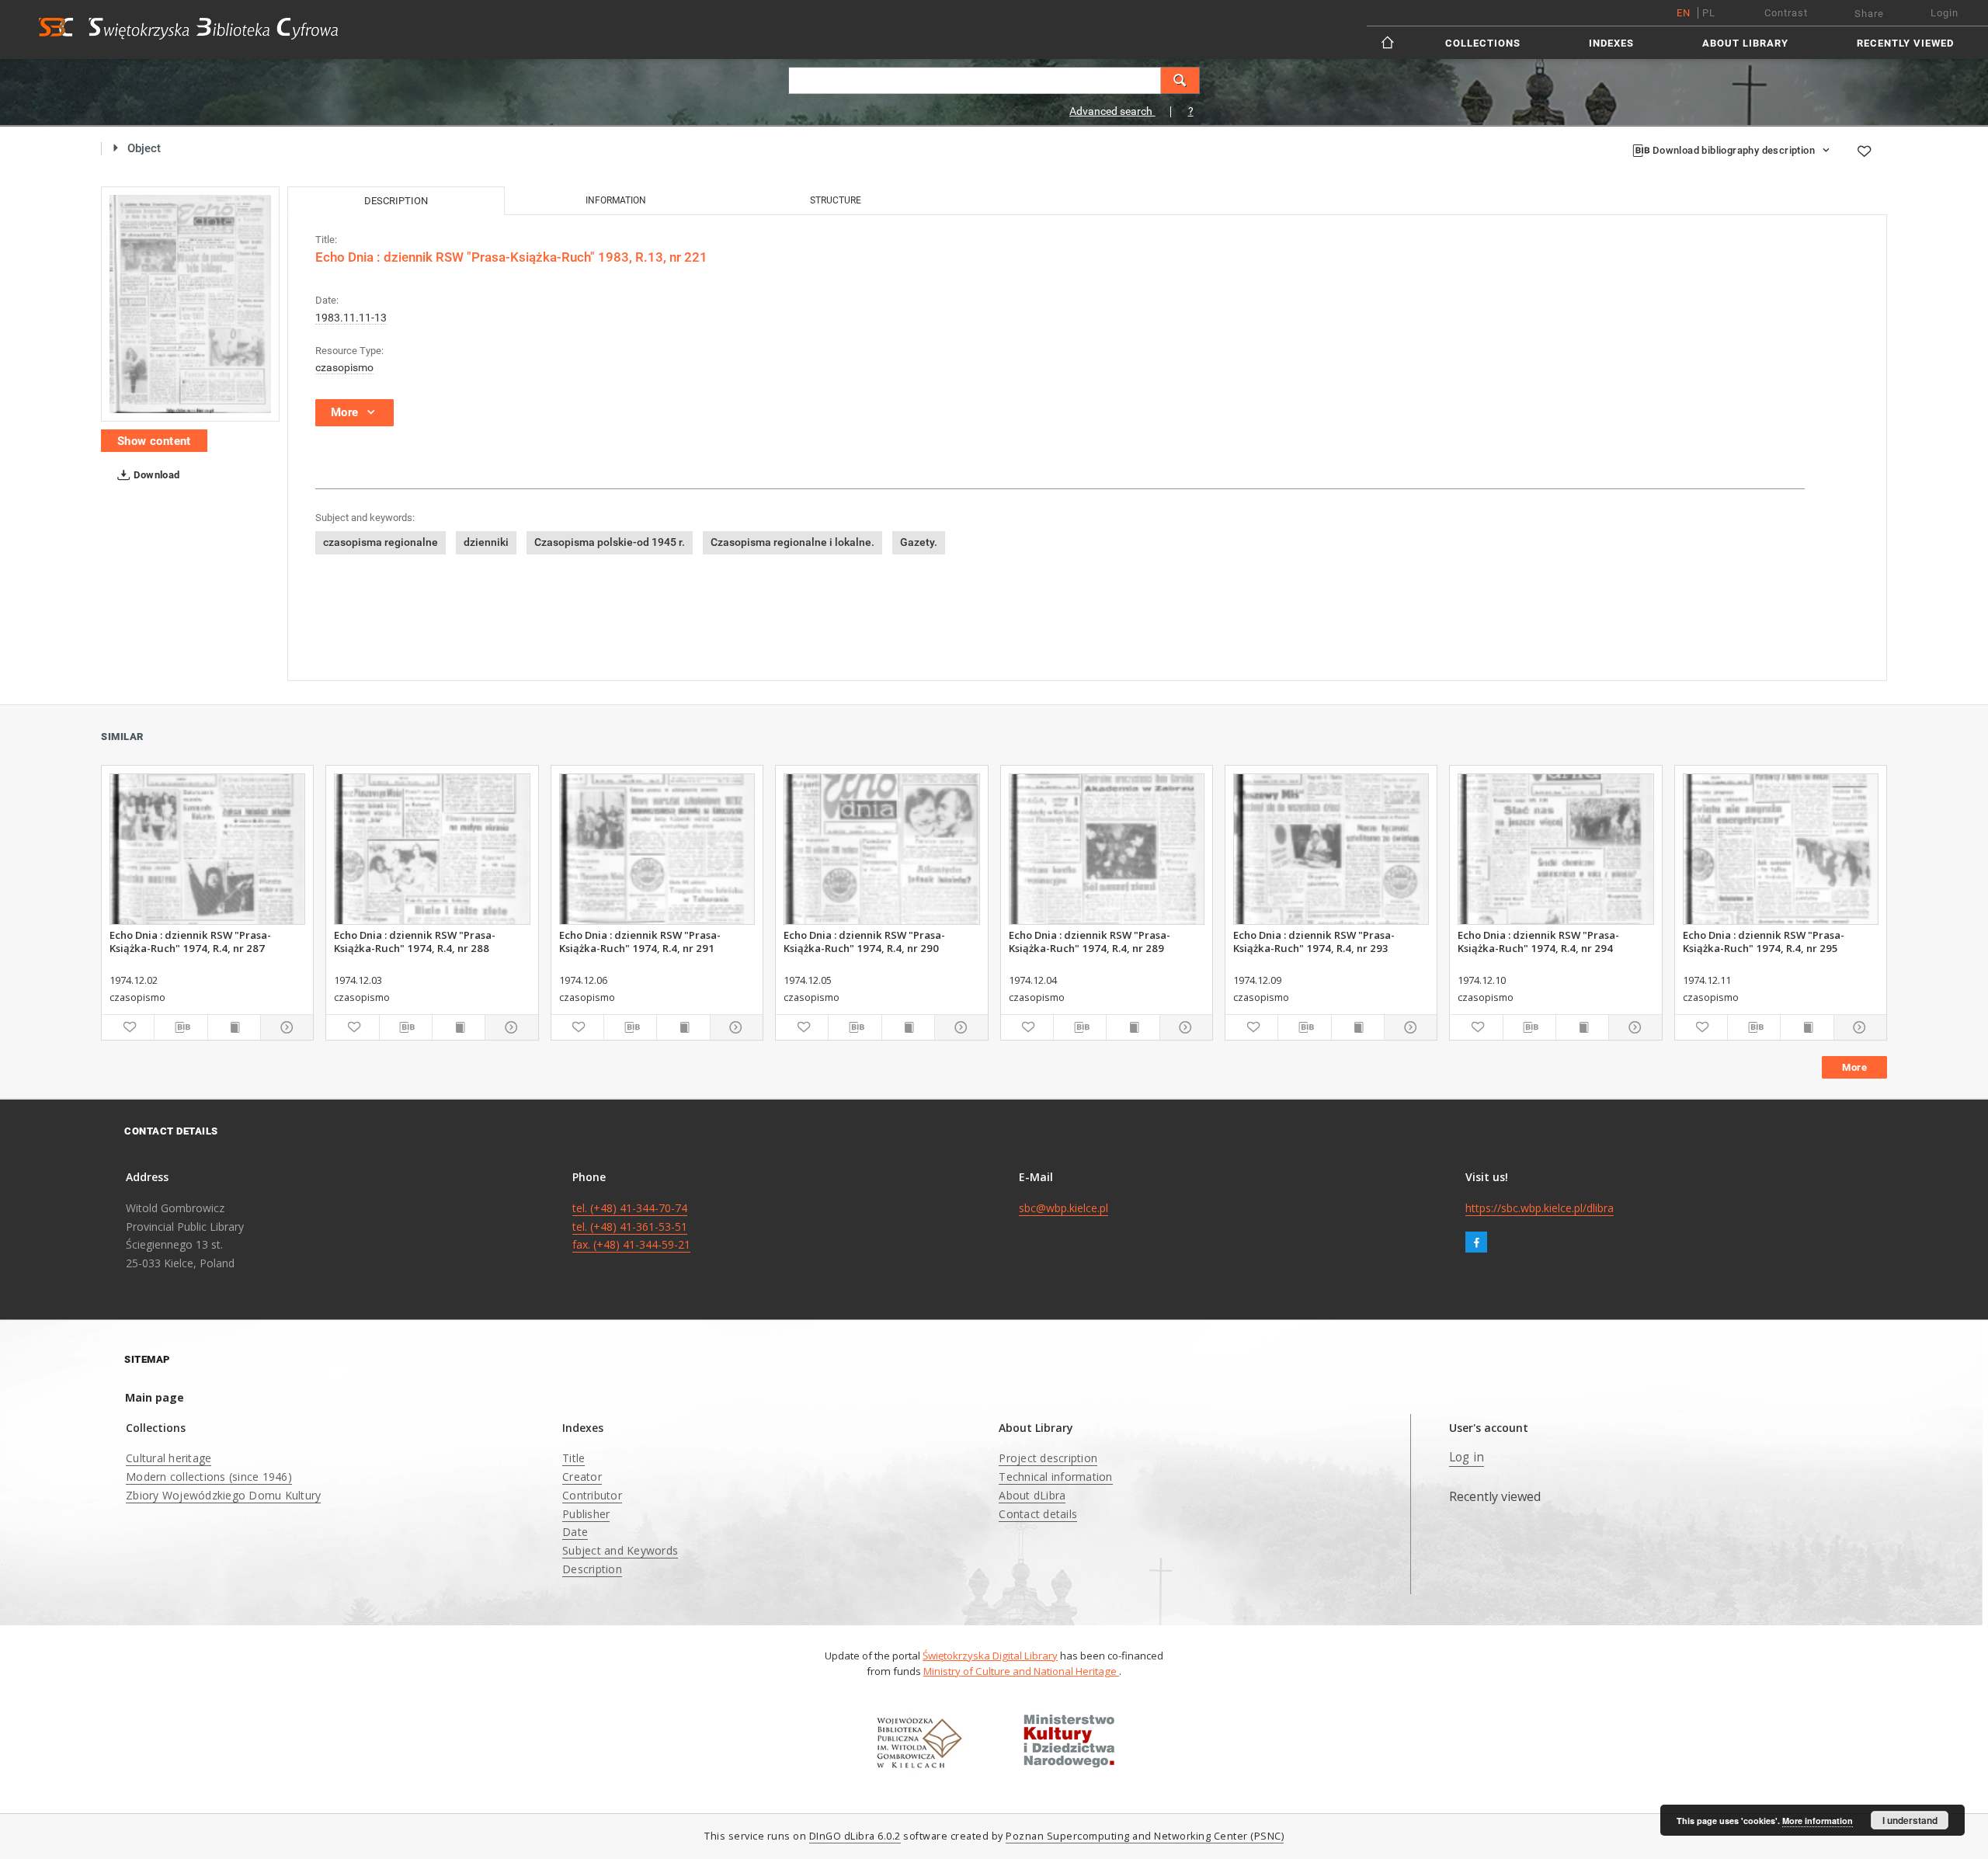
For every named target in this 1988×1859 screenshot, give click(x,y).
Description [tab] (396, 201)
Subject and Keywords (620, 1550)
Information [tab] (616, 200)
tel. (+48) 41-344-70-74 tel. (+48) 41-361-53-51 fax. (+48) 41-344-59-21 (631, 1227)
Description (592, 1569)
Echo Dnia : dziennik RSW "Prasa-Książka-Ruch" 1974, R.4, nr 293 (1314, 941)
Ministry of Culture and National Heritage (1021, 1671)
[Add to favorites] (1864, 151)
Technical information (1055, 1477)
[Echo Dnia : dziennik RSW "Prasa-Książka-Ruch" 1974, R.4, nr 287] (207, 849)
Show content (154, 441)
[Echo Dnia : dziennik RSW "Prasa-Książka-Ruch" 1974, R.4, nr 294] (1555, 849)
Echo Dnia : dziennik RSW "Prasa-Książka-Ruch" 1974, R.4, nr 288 (415, 941)
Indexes (1611, 43)
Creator (582, 1477)
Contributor (592, 1495)
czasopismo (344, 367)
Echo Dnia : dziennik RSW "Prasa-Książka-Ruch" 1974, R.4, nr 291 (640, 941)
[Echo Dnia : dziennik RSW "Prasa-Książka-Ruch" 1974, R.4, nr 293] (1331, 849)
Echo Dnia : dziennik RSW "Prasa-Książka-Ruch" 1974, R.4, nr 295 (1764, 941)
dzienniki (486, 542)
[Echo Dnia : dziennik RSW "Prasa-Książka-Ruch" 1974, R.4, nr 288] (432, 849)
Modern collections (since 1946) (209, 1477)
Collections (1483, 43)
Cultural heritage (169, 1458)
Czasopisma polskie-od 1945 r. (610, 542)
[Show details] (285, 1027)
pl (1709, 13)
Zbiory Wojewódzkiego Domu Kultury (223, 1495)
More (1854, 1067)
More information (1818, 1821)
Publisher (586, 1514)
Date (575, 1532)
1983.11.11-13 (351, 318)
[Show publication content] (234, 1027)
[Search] (1180, 80)
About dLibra (1032, 1495)
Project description (1048, 1458)
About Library (1745, 43)
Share (1869, 14)
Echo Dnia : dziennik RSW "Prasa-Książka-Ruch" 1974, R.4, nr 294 (1538, 941)
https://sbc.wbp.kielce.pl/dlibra (1540, 1208)
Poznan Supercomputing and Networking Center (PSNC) (1145, 1836)
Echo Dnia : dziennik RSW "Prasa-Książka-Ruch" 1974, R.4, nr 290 (864, 941)
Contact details (1038, 1514)
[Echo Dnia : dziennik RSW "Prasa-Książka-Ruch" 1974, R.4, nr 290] (881, 849)
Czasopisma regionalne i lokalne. (792, 542)
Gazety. (919, 542)
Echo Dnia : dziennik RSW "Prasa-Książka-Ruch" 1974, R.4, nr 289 (1090, 941)
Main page (155, 1397)
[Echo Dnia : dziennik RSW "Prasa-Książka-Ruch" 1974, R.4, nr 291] (657, 849)
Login (1945, 13)
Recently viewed (1905, 43)
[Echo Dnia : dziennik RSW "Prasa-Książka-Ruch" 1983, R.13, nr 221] (190, 304)
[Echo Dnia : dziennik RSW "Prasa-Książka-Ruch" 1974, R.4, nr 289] (1107, 849)
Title (573, 1458)
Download (156, 475)
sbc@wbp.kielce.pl (1064, 1208)
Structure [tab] (836, 200)
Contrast (1786, 13)
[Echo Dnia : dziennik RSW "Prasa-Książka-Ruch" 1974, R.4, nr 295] (1781, 849)
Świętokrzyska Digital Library (990, 1656)
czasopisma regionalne (381, 542)
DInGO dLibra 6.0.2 (855, 1836)
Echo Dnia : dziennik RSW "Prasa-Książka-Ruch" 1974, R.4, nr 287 (190, 941)
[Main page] (1389, 42)
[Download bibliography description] (181, 1027)
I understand (1910, 1820)
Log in (1467, 1457)
